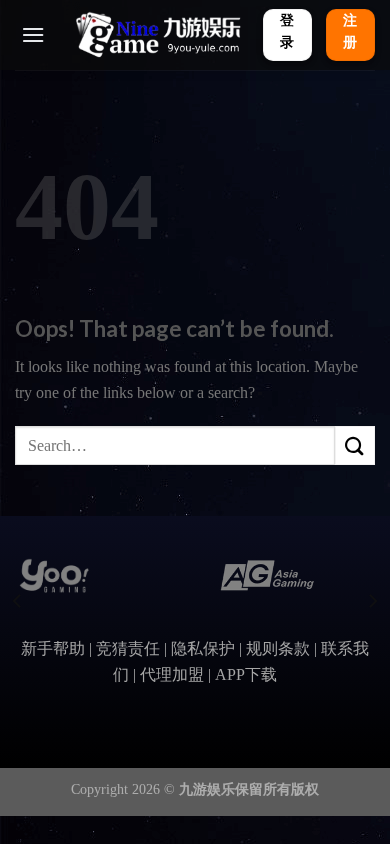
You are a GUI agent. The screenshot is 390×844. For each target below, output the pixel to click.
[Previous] (18, 601)
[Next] (372, 601)
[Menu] (33, 34)
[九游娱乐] (157, 34)
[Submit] (355, 445)
